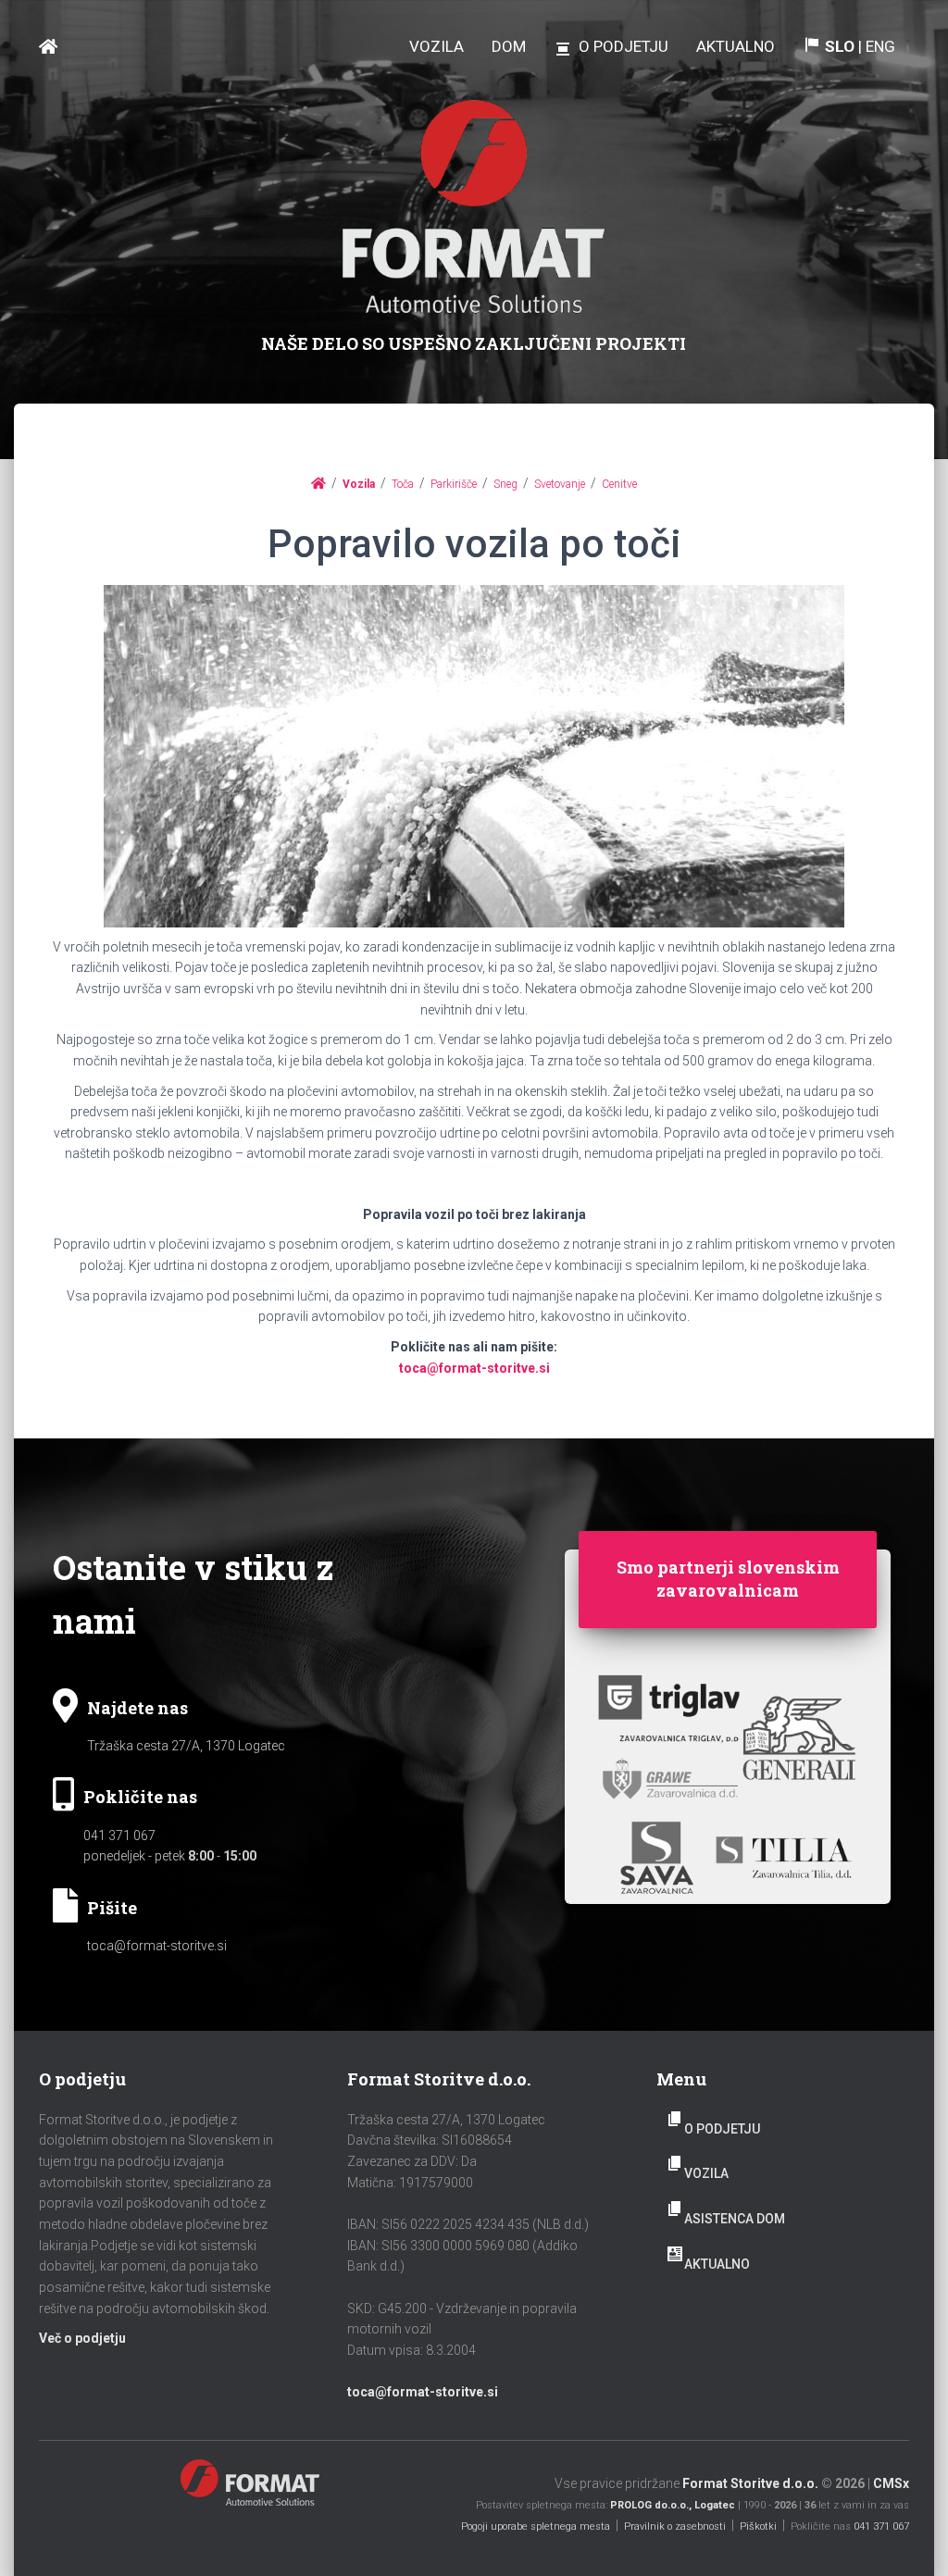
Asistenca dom (735, 2219)
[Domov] (318, 483)
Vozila (706, 2173)
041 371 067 (119, 1836)
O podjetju (722, 2129)
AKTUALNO (717, 2264)
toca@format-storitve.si (474, 1368)
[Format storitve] (48, 47)
